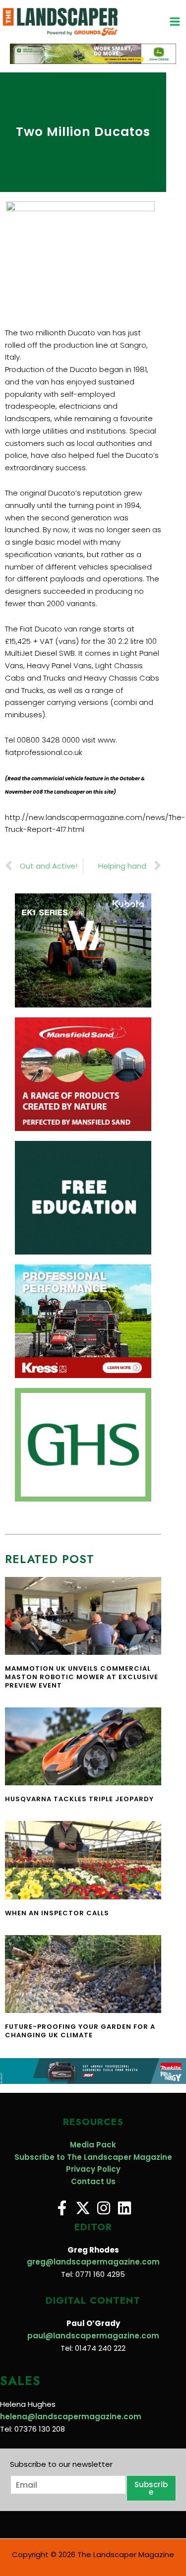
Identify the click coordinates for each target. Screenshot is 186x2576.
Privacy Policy (93, 2169)
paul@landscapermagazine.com (93, 2336)
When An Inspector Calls (57, 1913)
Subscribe (151, 2488)
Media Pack (93, 2145)
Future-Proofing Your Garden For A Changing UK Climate (80, 2031)
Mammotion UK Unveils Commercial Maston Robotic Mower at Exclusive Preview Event (82, 1677)
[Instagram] (104, 2208)
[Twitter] (83, 2208)
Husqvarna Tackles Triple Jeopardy (79, 1799)
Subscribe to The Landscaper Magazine (93, 2157)
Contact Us (93, 2181)
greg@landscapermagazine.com (93, 2262)
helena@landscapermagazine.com (71, 2417)
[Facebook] (62, 2208)
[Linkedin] (124, 2208)
